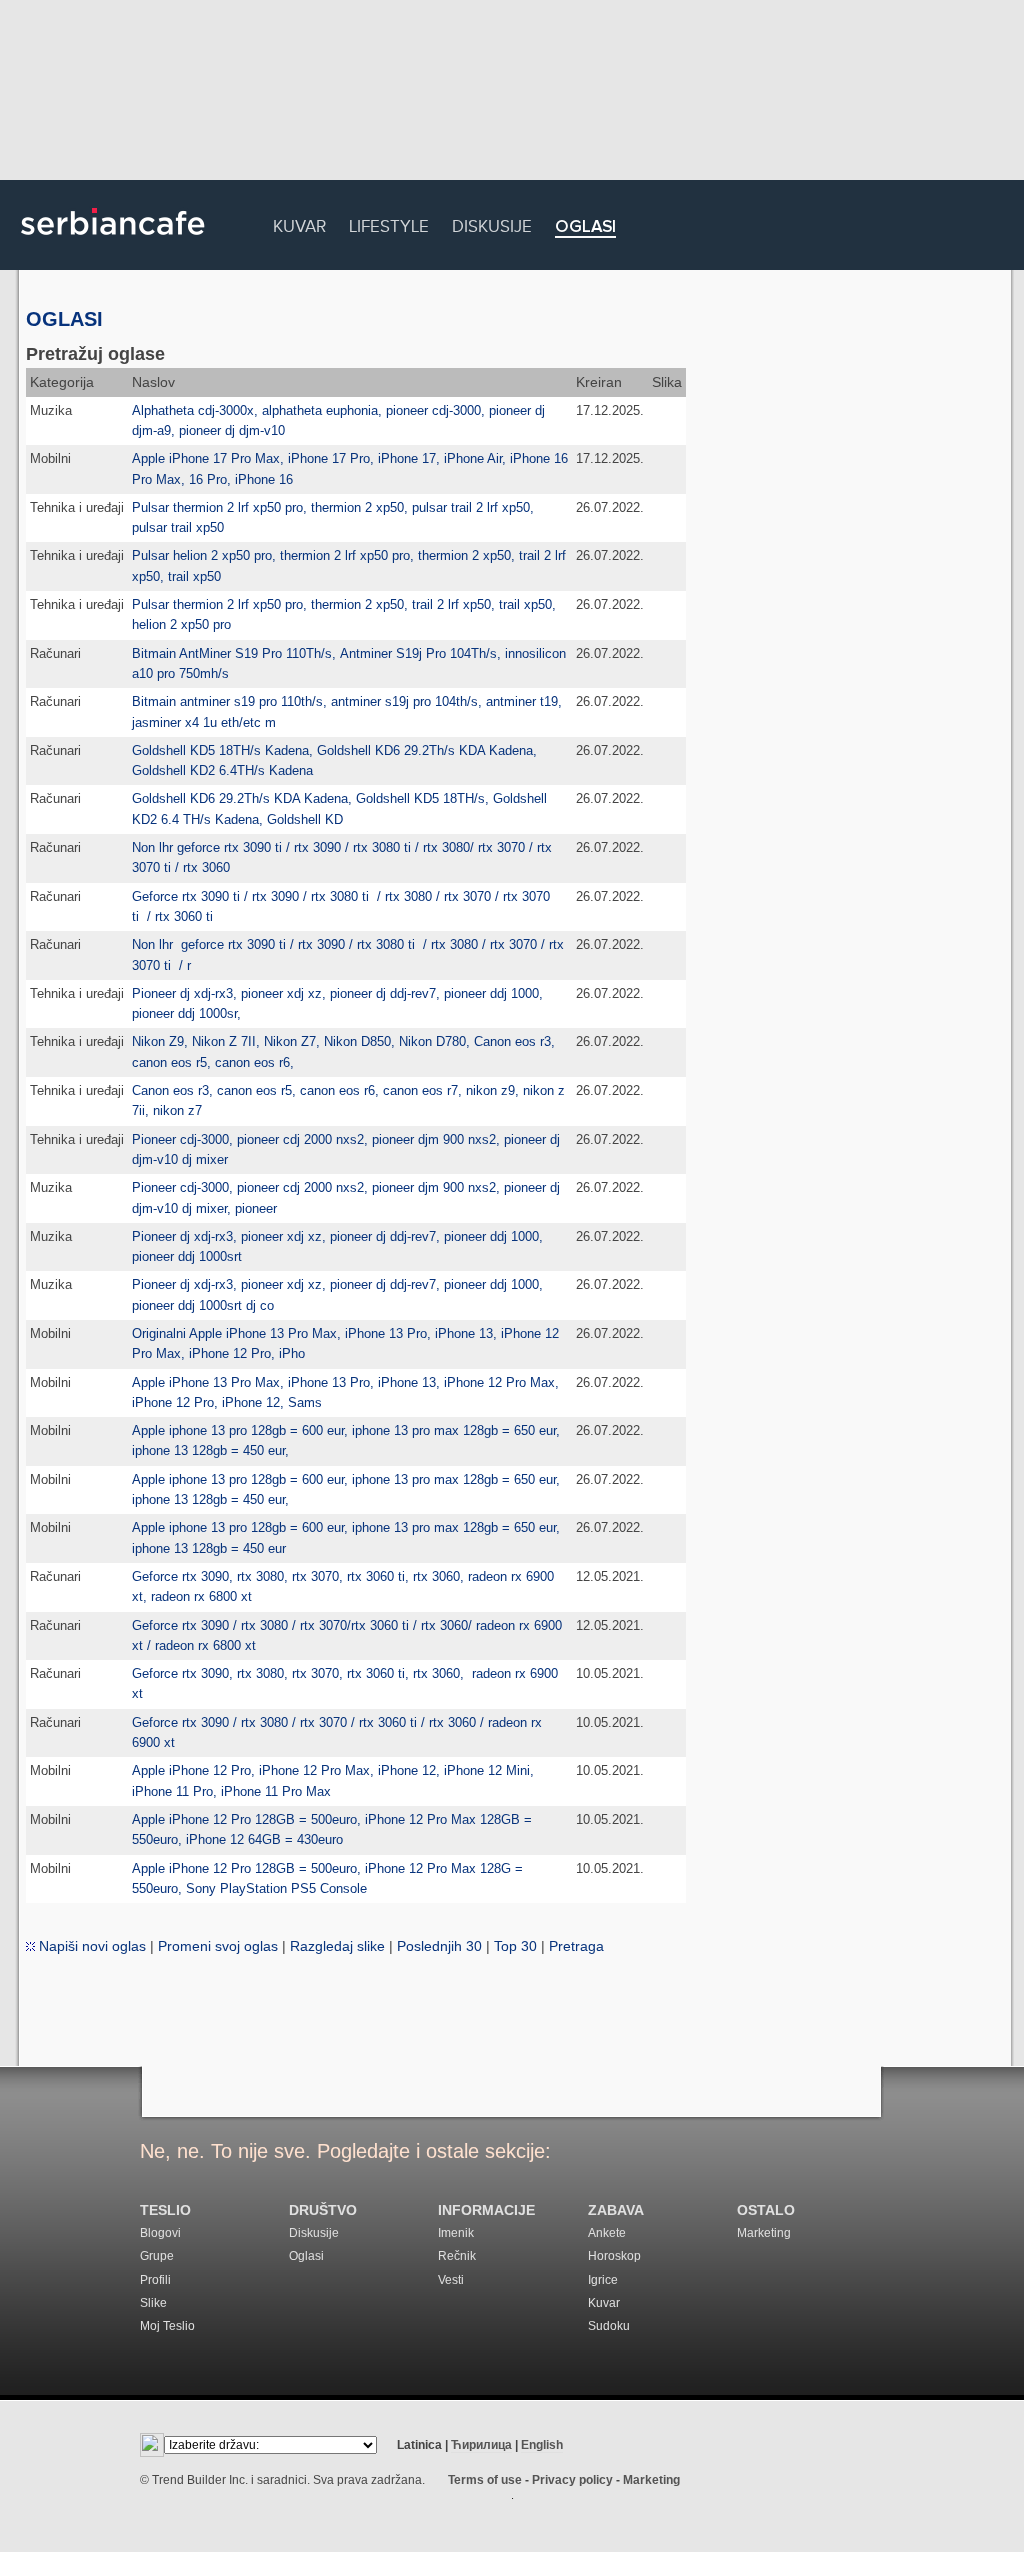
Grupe (157, 2256)
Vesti (451, 2280)
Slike (153, 2303)
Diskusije (492, 223)
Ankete (607, 2233)
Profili (155, 2280)
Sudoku (609, 2326)
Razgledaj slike (337, 1946)
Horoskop (614, 2256)
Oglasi (585, 227)
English (542, 2445)
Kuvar (299, 223)
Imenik (456, 2233)
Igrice (603, 2280)
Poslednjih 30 (439, 1946)
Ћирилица (481, 2445)
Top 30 (515, 1946)
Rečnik (457, 2256)
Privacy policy (572, 2480)
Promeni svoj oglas (218, 1946)
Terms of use (485, 2480)
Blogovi (160, 2233)
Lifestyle (389, 223)
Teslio (165, 2210)
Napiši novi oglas (90, 1946)
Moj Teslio (167, 2326)
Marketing (764, 2233)
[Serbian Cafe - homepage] (113, 242)
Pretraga (576, 1946)
